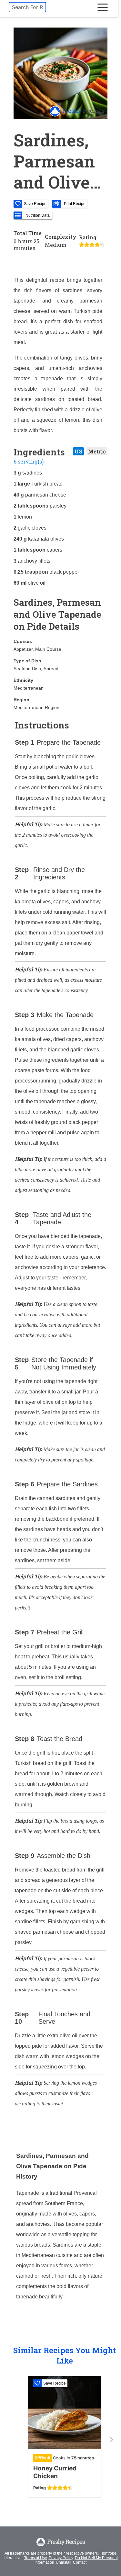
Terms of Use (36, 2558)
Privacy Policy (61, 2558)
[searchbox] (27, 7)
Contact (80, 2562)
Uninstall (64, 2562)
